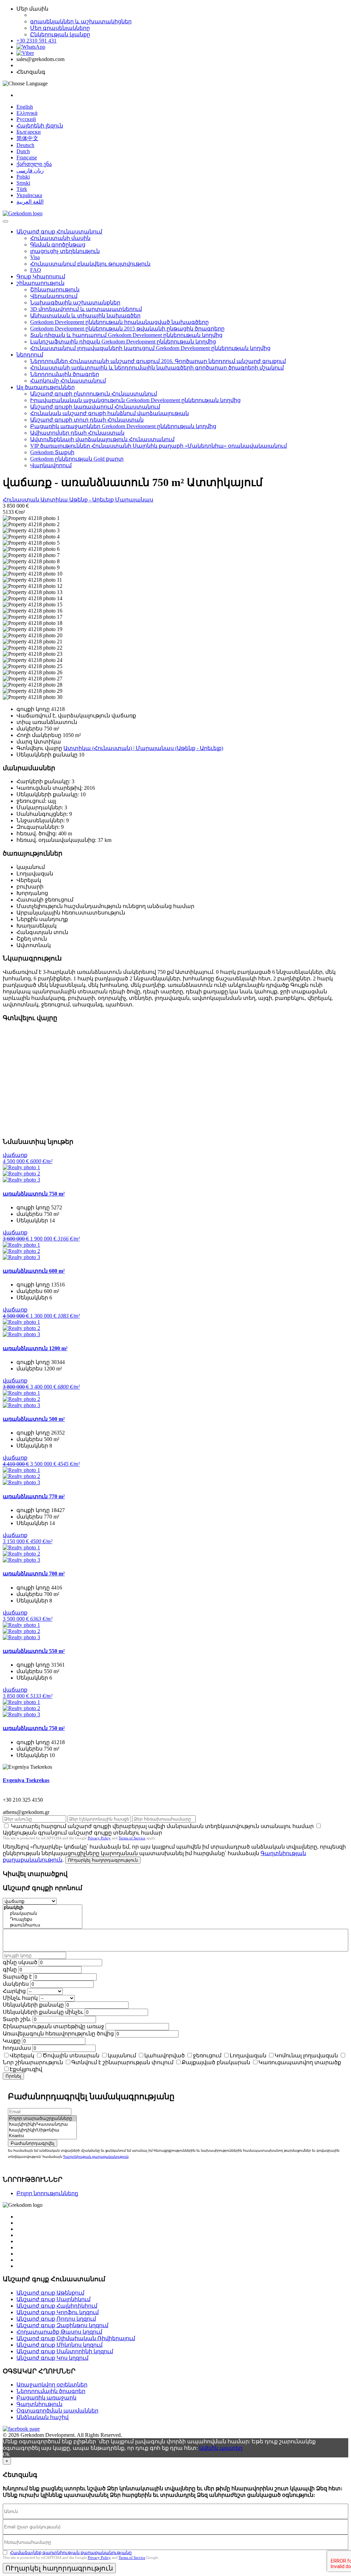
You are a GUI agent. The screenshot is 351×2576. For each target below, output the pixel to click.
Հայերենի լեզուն (40, 126)
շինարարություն (40, 283)
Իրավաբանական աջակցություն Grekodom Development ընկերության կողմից (135, 400)
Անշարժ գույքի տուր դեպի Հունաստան (87, 420)
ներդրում (30, 355)
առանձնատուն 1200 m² (35, 1348)
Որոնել (13, 2076)
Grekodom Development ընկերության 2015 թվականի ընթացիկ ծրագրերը (127, 329)
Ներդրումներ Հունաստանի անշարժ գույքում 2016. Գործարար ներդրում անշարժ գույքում (158, 361)
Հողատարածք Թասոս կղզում (59, 2332)
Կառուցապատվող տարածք (300, 2062)
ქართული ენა (34, 164)
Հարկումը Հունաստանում (68, 381)
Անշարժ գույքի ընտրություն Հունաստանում (94, 394)
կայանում (122, 2055)
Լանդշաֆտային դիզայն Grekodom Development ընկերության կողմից (123, 342)
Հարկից (14, 1991)
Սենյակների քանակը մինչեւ (43, 2012)
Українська (29, 195)
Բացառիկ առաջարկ (46, 2398)
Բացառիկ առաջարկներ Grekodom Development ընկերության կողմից (123, 426)
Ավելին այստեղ (221, 2448)
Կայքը (12, 2041)
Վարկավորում (51, 465)
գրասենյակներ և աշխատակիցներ (81, 21)
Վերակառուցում (54, 296)
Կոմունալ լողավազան (306, 2055)
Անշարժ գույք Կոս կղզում (52, 2358)
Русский (26, 119)
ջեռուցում (207, 2055)
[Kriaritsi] (42, 2136)
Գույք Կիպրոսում (41, 276)
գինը (10, 1969)
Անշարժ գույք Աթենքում (50, 2293)
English (25, 107)
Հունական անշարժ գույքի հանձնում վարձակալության (110, 413)
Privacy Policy (99, 1838)
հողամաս (17, 2048)
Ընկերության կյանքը (60, 34)
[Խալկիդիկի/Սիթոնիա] (42, 2130)
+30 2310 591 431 (37, 41)
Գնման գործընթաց (58, 245)
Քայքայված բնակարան (216, 2062)
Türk (22, 189)
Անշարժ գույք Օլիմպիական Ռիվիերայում (76, 2338)
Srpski (23, 183)
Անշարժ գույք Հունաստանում (59, 232)
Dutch (23, 151)
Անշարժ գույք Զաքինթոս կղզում (62, 2325)
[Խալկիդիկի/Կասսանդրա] (42, 2124)
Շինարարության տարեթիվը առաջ (53, 2026)
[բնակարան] (43, 1914)
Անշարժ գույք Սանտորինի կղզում (65, 2351)
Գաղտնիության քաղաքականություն (96, 2157)
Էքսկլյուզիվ (26, 2069)
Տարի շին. (17, 2019)
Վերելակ (22, 2055)
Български (29, 132)
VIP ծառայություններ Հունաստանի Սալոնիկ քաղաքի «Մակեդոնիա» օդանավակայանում (159, 446)
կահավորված (165, 2055)
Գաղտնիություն (39, 2404)
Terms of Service (132, 1838)
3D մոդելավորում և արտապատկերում (86, 309)
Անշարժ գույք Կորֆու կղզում (58, 2312)
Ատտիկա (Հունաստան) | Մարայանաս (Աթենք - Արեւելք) (143, 748)
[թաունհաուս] (43, 1925)
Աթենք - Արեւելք (92, 500)
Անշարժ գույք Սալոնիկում (53, 2299)
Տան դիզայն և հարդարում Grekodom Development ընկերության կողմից (126, 335)
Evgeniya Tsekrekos (26, 1780)
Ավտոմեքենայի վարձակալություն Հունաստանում (102, 439)
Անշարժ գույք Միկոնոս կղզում (59, 2345)
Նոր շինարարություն (33, 2062)
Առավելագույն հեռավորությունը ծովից (58, 2034)
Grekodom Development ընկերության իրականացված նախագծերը (119, 322)
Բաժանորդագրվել (33, 2143)
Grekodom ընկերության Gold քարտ (77, 459)
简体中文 (27, 138)
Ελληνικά (27, 113)
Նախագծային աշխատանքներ (75, 303)
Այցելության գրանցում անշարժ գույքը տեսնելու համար (82, 1833)
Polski (23, 177)
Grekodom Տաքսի (52, 452)
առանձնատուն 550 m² (34, 1651)
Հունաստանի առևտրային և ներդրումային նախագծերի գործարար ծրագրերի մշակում (157, 368)
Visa (35, 257)
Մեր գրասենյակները (60, 28)
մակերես (16, 1984)
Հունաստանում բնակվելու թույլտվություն (90, 264)
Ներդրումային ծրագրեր (65, 374)
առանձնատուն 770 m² (34, 1496)
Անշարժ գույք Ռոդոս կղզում (56, 2319)
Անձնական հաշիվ (43, 2417)
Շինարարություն (55, 289)
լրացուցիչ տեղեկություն (65, 251)
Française (27, 158)
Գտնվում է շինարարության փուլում (122, 2062)
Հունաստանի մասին (60, 238)
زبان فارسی (30, 171)
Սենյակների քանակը (33, 2005)
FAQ (36, 270)
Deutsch (25, 145)
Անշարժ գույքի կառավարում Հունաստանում (95, 407)
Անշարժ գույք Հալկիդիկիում (57, 2306)
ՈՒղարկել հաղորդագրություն (103, 1860)
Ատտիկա (55, 500)
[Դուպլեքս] (43, 1919)
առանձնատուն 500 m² (34, 1419)
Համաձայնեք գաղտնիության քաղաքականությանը (71, 2553)
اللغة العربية (30, 202)
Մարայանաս (134, 500)
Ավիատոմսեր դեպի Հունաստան (77, 433)
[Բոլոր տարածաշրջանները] (42, 2119)
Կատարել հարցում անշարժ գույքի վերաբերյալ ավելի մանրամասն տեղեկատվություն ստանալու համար (162, 1826)
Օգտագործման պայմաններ (57, 2411)
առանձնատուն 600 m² (34, 1271)
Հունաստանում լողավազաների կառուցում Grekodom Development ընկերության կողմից (150, 348)
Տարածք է (17, 1977)
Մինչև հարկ (20, 1998)
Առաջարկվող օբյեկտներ (52, 2385)
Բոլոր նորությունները (47, 2193)
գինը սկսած (20, 1962)
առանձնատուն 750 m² (34, 1194)
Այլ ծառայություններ (46, 387)
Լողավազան (248, 2055)
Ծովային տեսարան (71, 2055)
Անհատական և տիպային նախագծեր (85, 316)
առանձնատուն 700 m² (34, 1574)
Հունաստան (22, 500)
